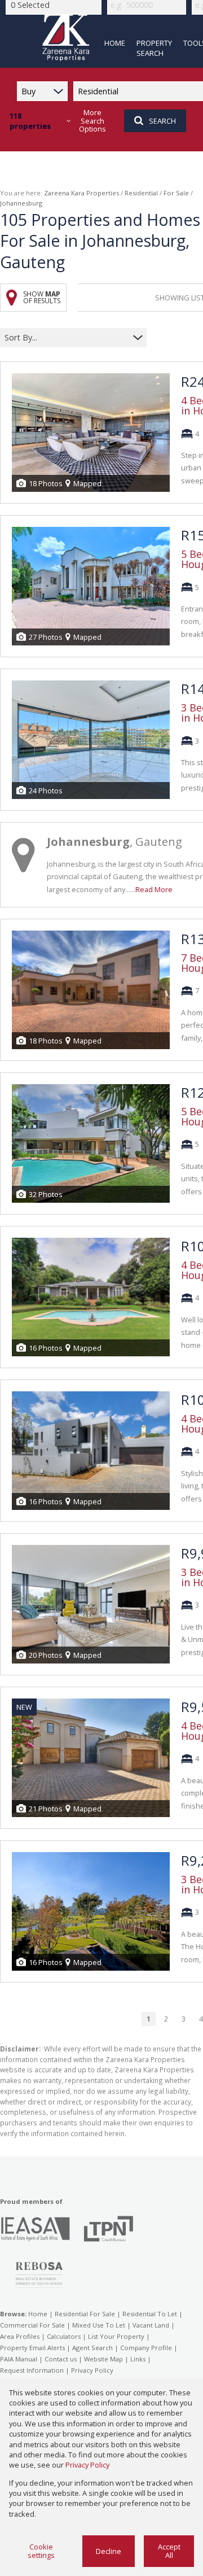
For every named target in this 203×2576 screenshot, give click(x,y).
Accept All (169, 2551)
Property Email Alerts (32, 2348)
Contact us (61, 2359)
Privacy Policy (92, 2370)
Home (38, 2314)
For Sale (176, 193)
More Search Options (92, 121)
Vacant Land (151, 2325)
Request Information (32, 2370)
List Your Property (116, 2336)
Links (138, 2359)
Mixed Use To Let (99, 2325)
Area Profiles (20, 2336)
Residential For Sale (85, 2314)
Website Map (103, 2359)
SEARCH (162, 121)
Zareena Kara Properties (81, 193)
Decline (109, 2551)
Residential (141, 193)
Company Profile (146, 2348)
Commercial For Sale (32, 2325)
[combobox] (66, 338)
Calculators (64, 2336)
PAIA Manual (19, 2359)
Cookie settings (41, 2551)
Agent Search (92, 2348)
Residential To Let (150, 2314)
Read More (154, 889)
